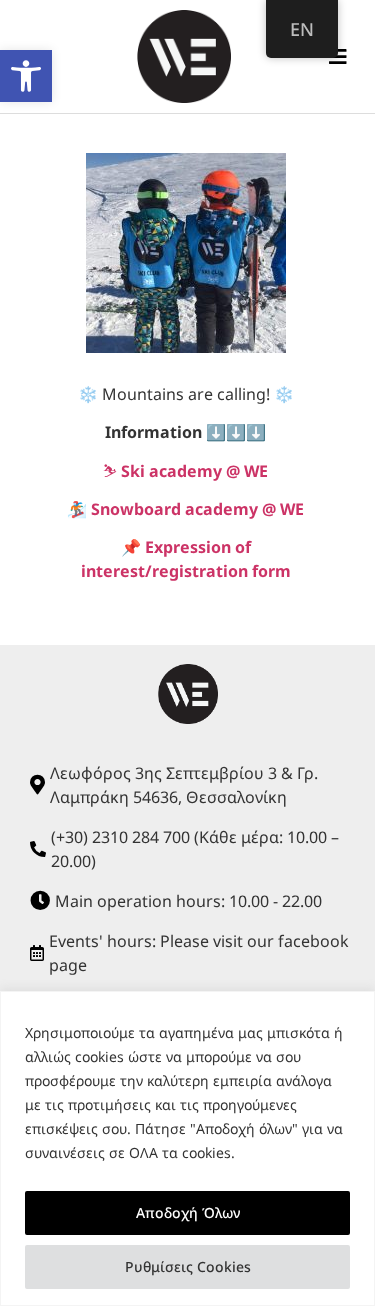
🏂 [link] (185, 509)
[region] (187, 1148)
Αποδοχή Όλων (188, 1212)
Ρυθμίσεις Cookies (188, 1266)
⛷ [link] (185, 471)
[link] (26, 76)
